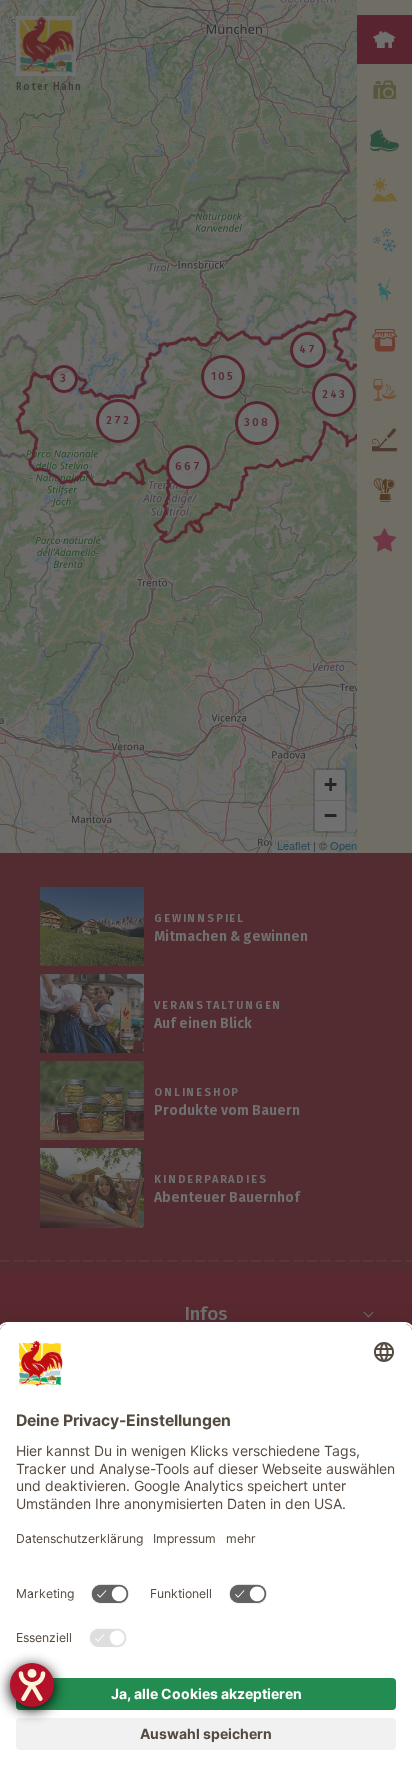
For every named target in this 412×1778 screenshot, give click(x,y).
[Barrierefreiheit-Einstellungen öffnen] (32, 1685)
